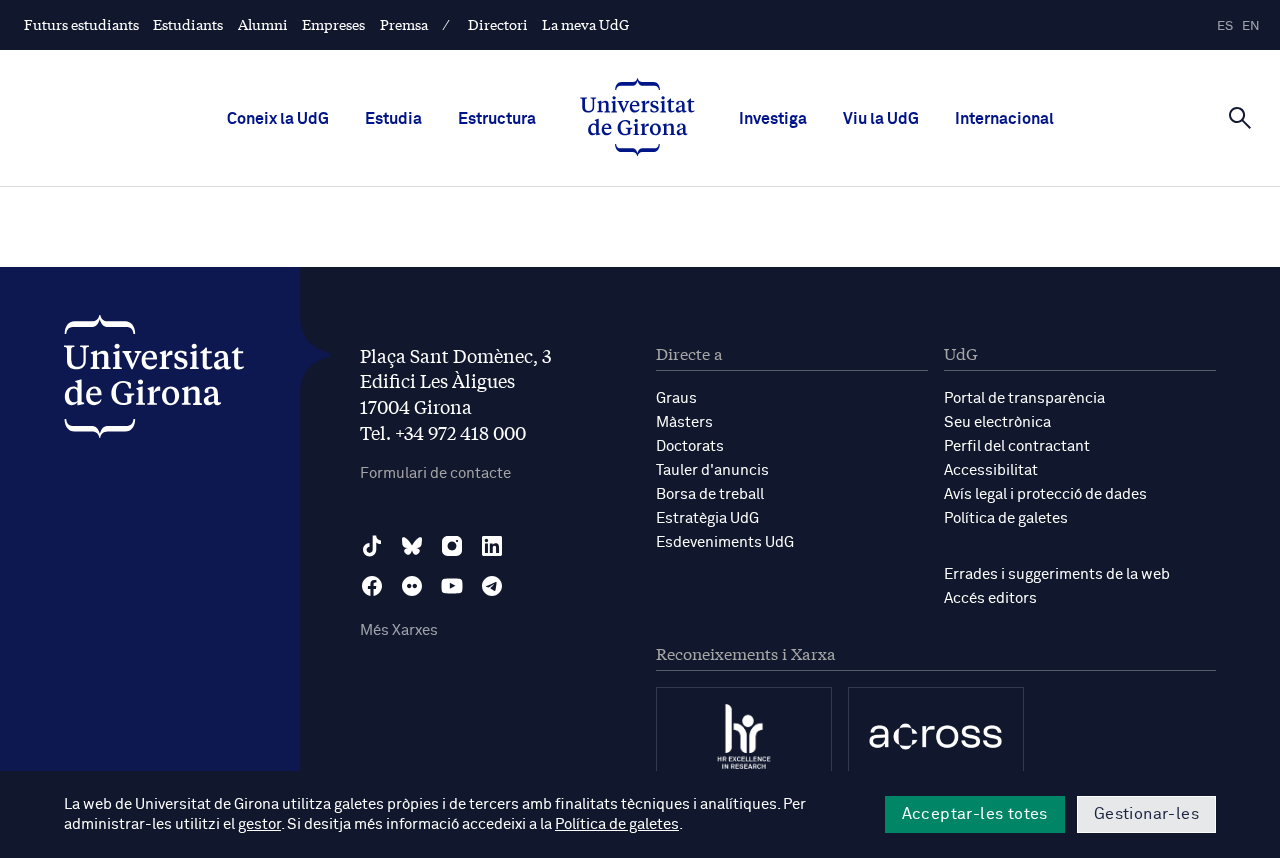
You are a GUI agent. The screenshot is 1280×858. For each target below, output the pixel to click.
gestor (259, 824)
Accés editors (990, 598)
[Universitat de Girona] (154, 381)
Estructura (497, 119)
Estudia (393, 119)
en (1251, 26)
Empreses (333, 24)
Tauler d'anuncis (712, 470)
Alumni (263, 24)
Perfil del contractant (1017, 446)
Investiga (773, 119)
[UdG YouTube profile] (452, 586)
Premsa (404, 24)
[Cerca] (1240, 117)
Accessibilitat (991, 470)
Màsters (684, 422)
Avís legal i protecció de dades (1045, 494)
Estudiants (188, 24)
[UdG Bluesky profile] (412, 546)
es (1225, 26)
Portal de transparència (1024, 398)
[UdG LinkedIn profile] (492, 546)
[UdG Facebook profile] (372, 586)
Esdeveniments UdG (725, 542)
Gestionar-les (1146, 814)
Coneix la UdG (278, 119)
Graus (676, 398)
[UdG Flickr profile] (412, 586)
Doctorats (690, 446)
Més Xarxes (399, 630)
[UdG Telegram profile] (492, 586)
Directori (498, 24)
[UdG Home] (637, 119)
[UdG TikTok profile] (372, 546)
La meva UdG (585, 24)
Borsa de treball (710, 494)
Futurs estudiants (81, 24)
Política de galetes (1006, 518)
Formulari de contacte (435, 473)
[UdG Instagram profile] (452, 546)
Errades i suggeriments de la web (1057, 574)
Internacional (1004, 119)
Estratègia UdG (707, 518)
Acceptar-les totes (975, 814)
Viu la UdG (881, 119)
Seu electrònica (997, 422)
